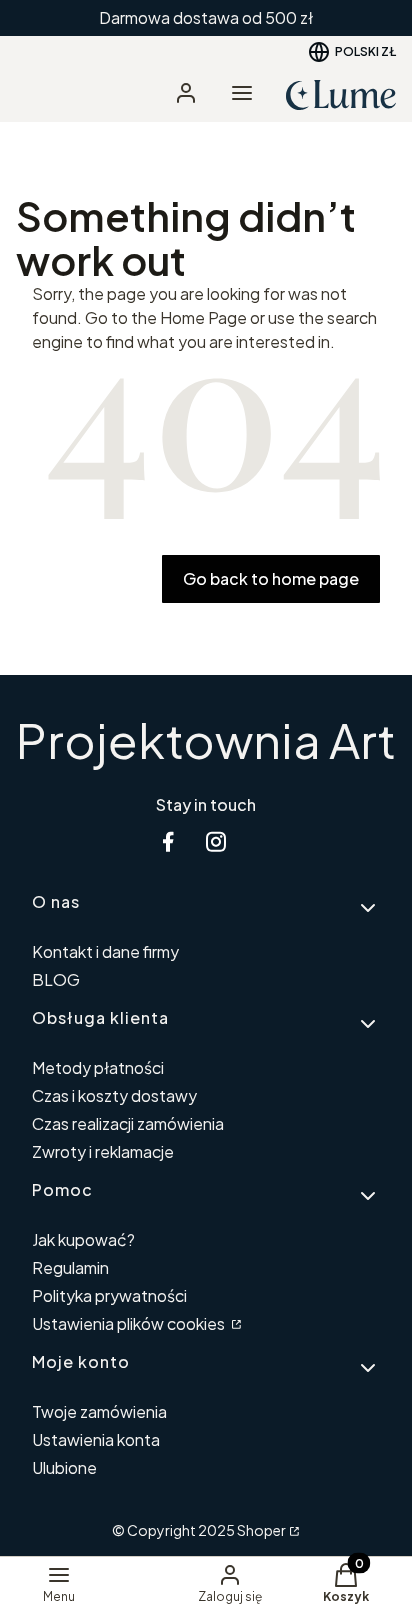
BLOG (56, 979)
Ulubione (64, 1467)
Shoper (261, 1530)
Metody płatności (98, 1067)
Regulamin (70, 1267)
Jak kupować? (83, 1239)
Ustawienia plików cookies (130, 1323)
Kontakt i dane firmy (105, 951)
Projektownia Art (206, 739)
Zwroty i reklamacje (103, 1151)
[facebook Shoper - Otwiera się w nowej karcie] (168, 841)
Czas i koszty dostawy (114, 1095)
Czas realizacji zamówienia (128, 1123)
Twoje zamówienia (99, 1411)
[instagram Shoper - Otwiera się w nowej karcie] (216, 841)
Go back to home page (271, 578)
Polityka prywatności (109, 1295)
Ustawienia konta (96, 1439)
